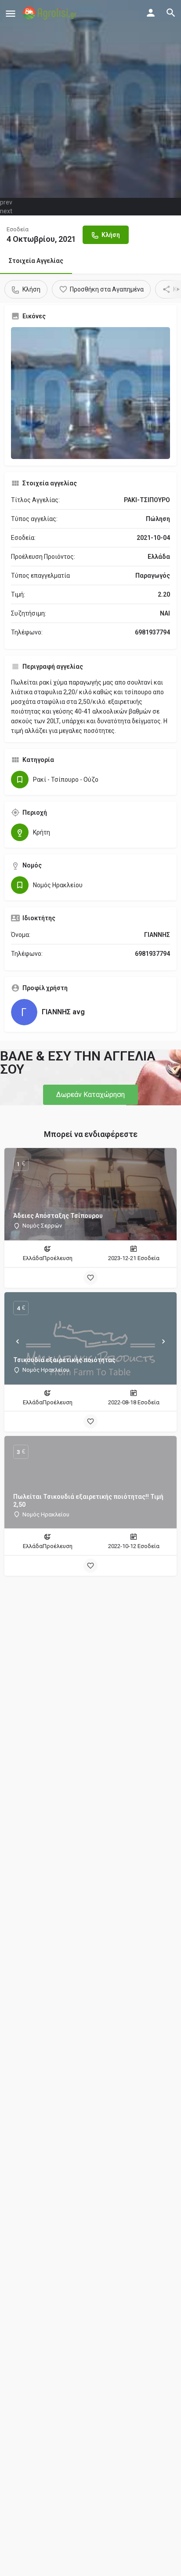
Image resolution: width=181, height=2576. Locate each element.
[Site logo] (51, 13)
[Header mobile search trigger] (171, 13)
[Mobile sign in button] (151, 13)
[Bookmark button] (90, 1278)
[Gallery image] (90, 393)
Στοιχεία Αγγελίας (36, 261)
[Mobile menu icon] (11, 13)
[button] (90, 1095)
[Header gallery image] (90, 99)
